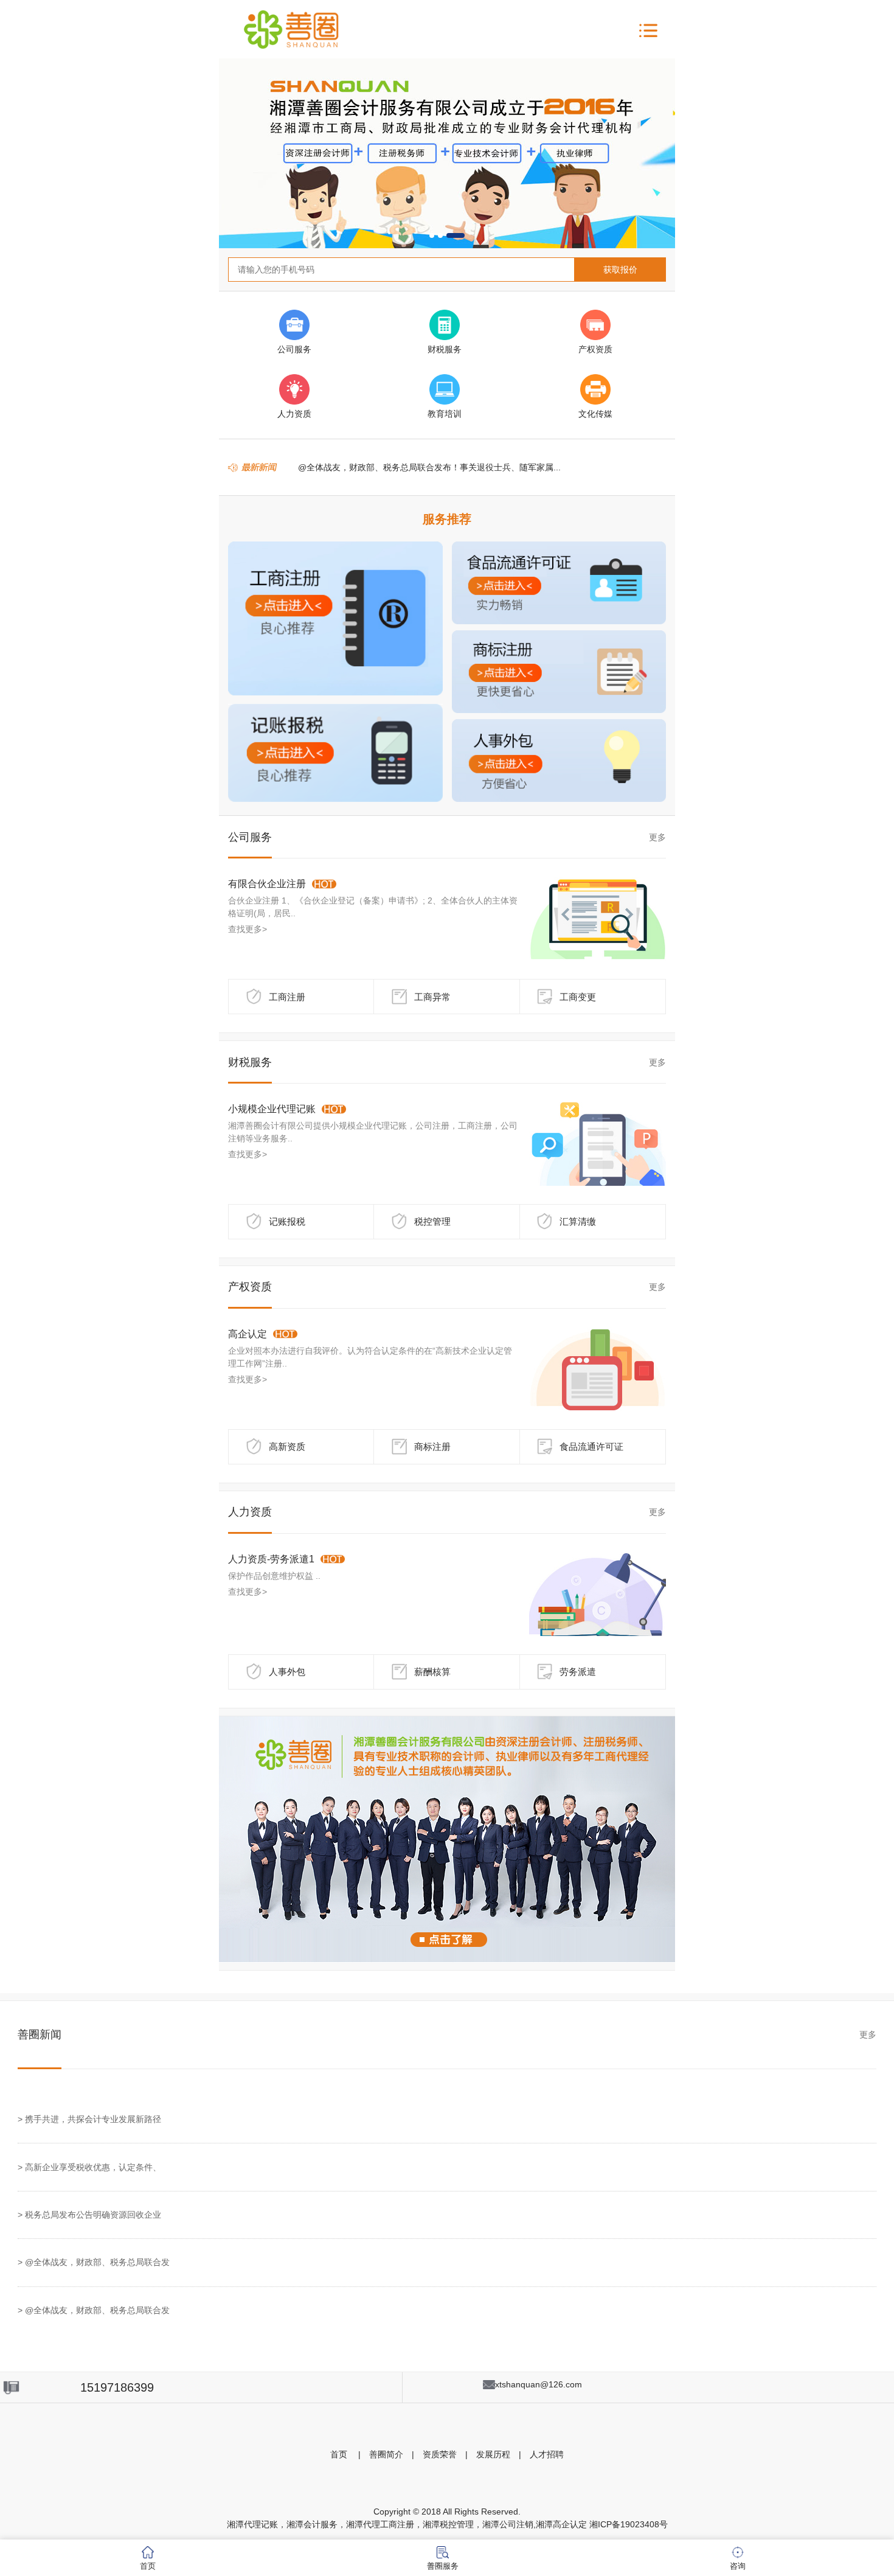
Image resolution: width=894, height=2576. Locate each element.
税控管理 (432, 1221)
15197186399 (117, 2387)
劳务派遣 (578, 1672)
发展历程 (493, 2454)
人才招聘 (547, 2454)
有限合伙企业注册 (267, 884)
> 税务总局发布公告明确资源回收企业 (89, 2215)
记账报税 (287, 1221)
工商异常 (432, 997)
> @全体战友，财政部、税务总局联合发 (94, 2262)
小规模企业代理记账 (272, 1109)
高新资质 (287, 1446)
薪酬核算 (432, 1672)
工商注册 (287, 997)
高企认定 (248, 1334)
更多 (657, 837)
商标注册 (432, 1446)
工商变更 (578, 997)
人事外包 (287, 1672)
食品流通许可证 (591, 1446)
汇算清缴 (578, 1221)
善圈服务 (443, 2566)
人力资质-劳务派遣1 (271, 1559)
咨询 (738, 2566)
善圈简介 (386, 2454)
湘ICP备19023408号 (629, 2524)
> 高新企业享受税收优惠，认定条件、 (89, 2167)
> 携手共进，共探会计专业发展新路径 (89, 2119)
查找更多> (248, 929)
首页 (339, 2454)
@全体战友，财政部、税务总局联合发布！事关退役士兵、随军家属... (429, 467)
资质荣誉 (440, 2454)
